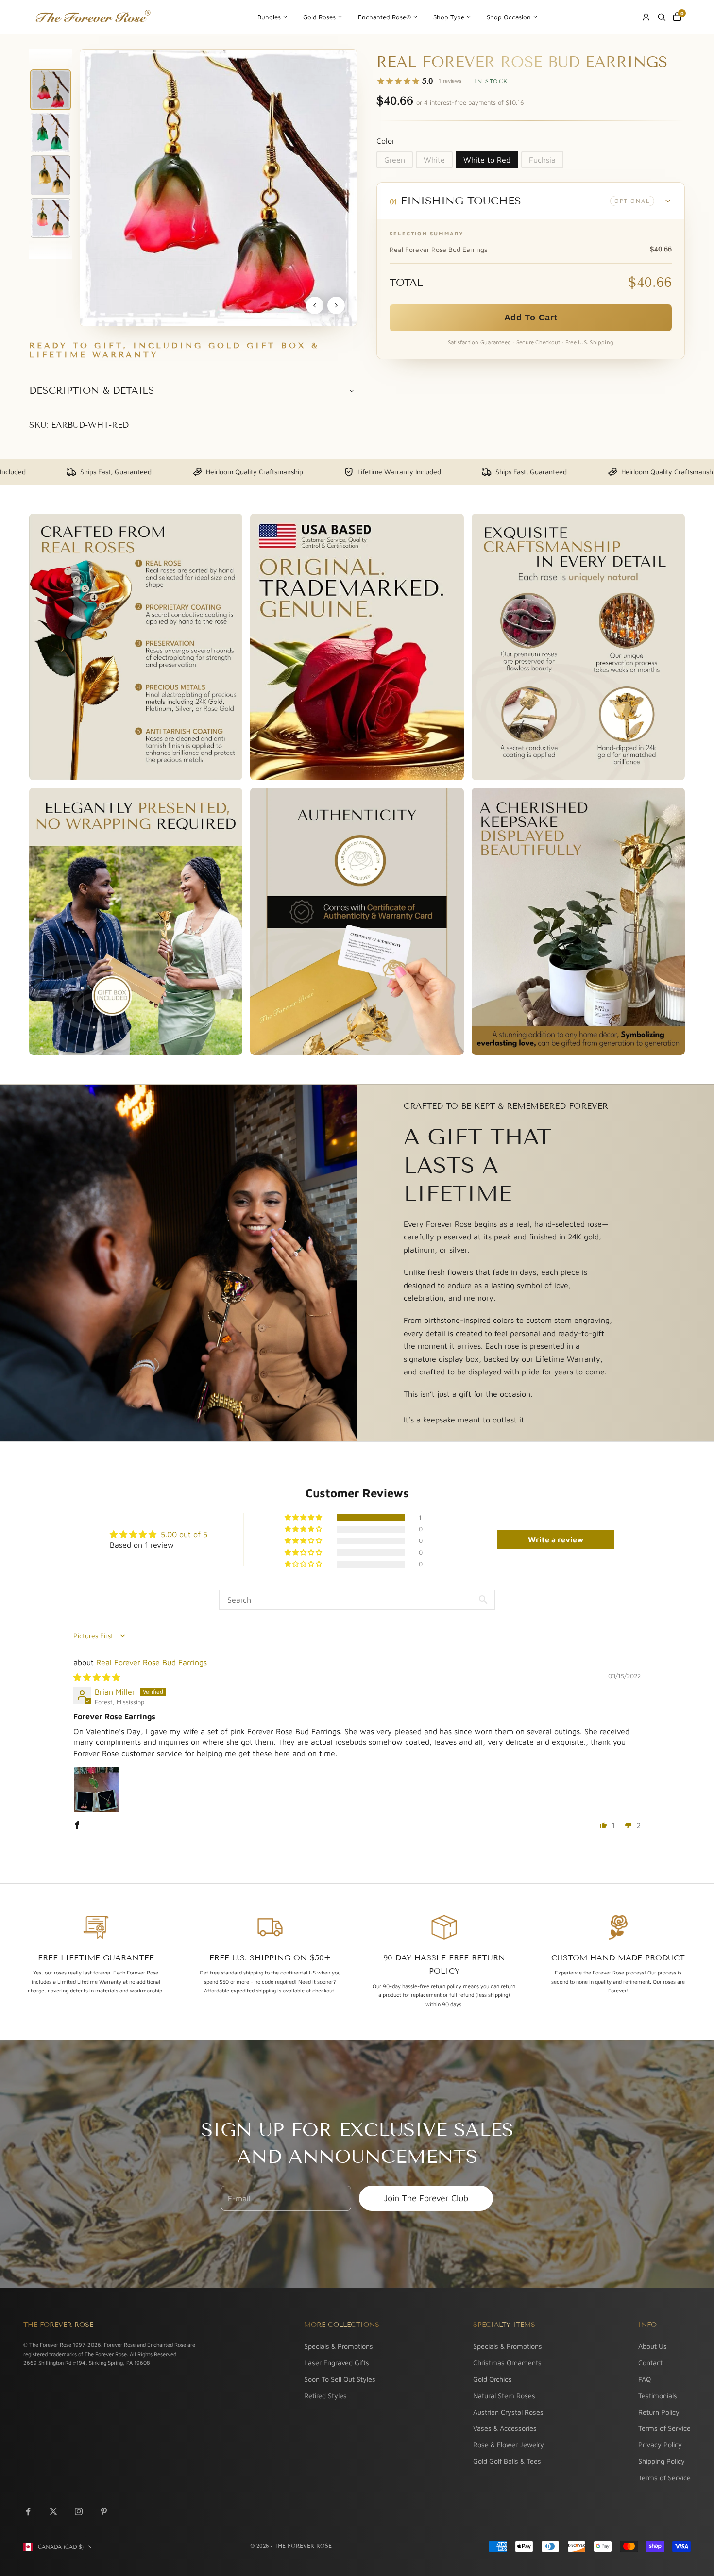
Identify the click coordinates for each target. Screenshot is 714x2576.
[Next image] (336, 305)
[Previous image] (315, 305)
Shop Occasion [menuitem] (509, 17)
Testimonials (658, 2396)
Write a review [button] (556, 1539)
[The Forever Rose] (93, 17)
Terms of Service (664, 2428)
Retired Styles (325, 2396)
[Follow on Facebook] (28, 2511)
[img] (97, 1677)
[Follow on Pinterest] (104, 2511)
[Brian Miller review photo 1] (97, 1790)
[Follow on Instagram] (79, 2511)
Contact (650, 2363)
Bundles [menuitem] (269, 17)
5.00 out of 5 (184, 1534)
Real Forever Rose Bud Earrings (152, 1662)
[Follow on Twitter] (53, 2511)
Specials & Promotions (339, 2346)
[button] (531, 201)
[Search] (662, 17)
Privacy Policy (660, 2445)
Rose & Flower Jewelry (509, 2445)
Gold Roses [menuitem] (319, 17)
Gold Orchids (493, 2379)
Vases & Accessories (505, 2428)
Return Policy (659, 2412)
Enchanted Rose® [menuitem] (384, 17)
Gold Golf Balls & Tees (507, 2461)
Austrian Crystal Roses (508, 2412)
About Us (653, 2346)
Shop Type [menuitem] (449, 17)
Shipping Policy (662, 2461)
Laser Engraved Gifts (337, 2363)
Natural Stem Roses (504, 2396)
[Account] (646, 17)
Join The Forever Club (426, 2198)
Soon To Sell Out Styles (340, 2379)
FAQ (645, 2379)
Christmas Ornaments (507, 2363)
